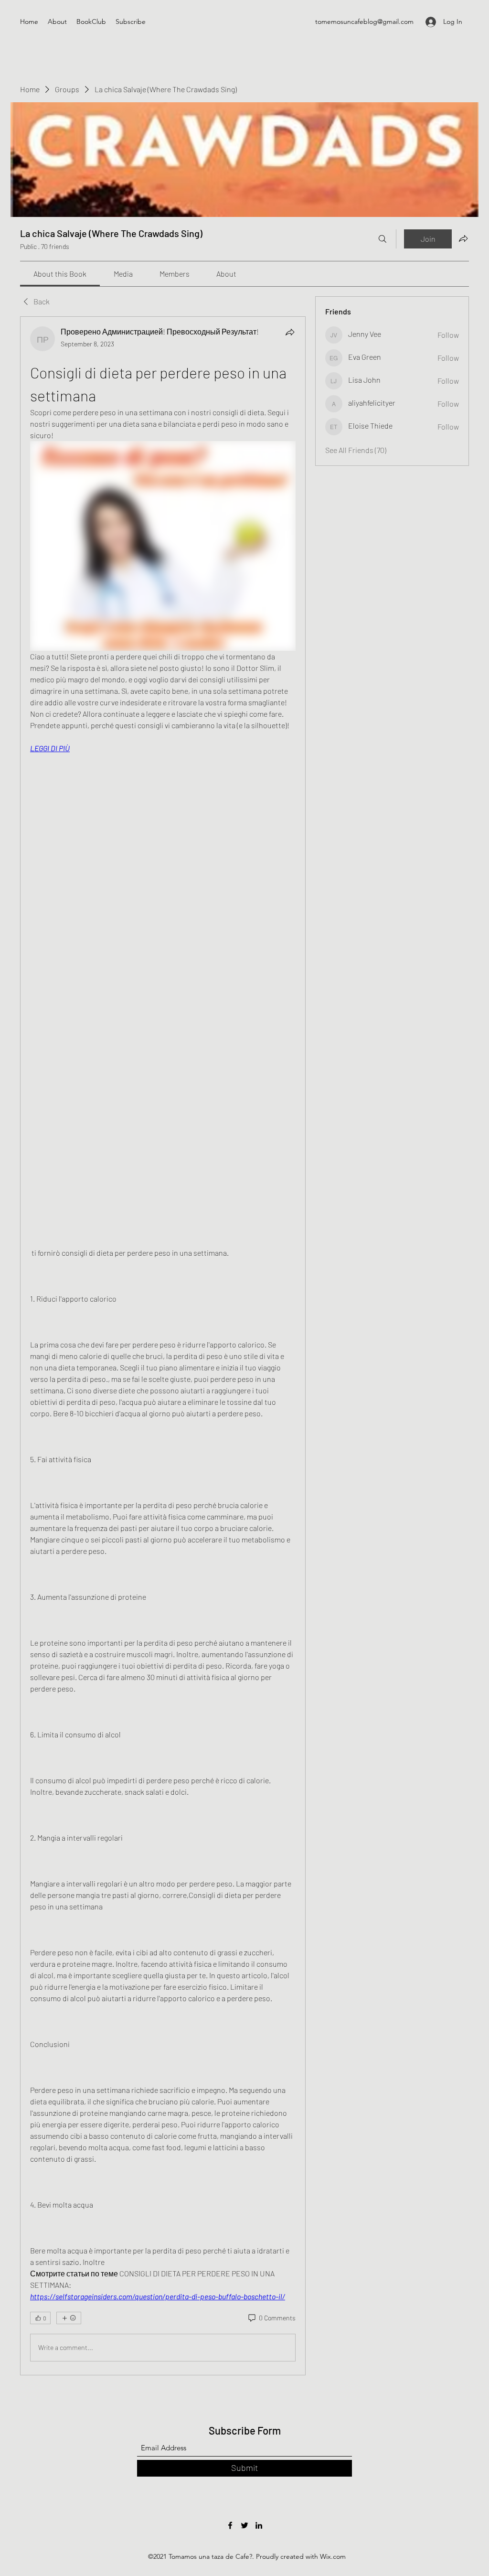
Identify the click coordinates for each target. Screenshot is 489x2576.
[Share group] (463, 238)
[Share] (290, 332)
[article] (163, 1346)
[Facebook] (230, 2525)
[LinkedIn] (259, 2525)
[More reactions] (69, 2318)
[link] (60, 274)
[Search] (383, 239)
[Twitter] (244, 2525)
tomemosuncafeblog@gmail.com (364, 22)
